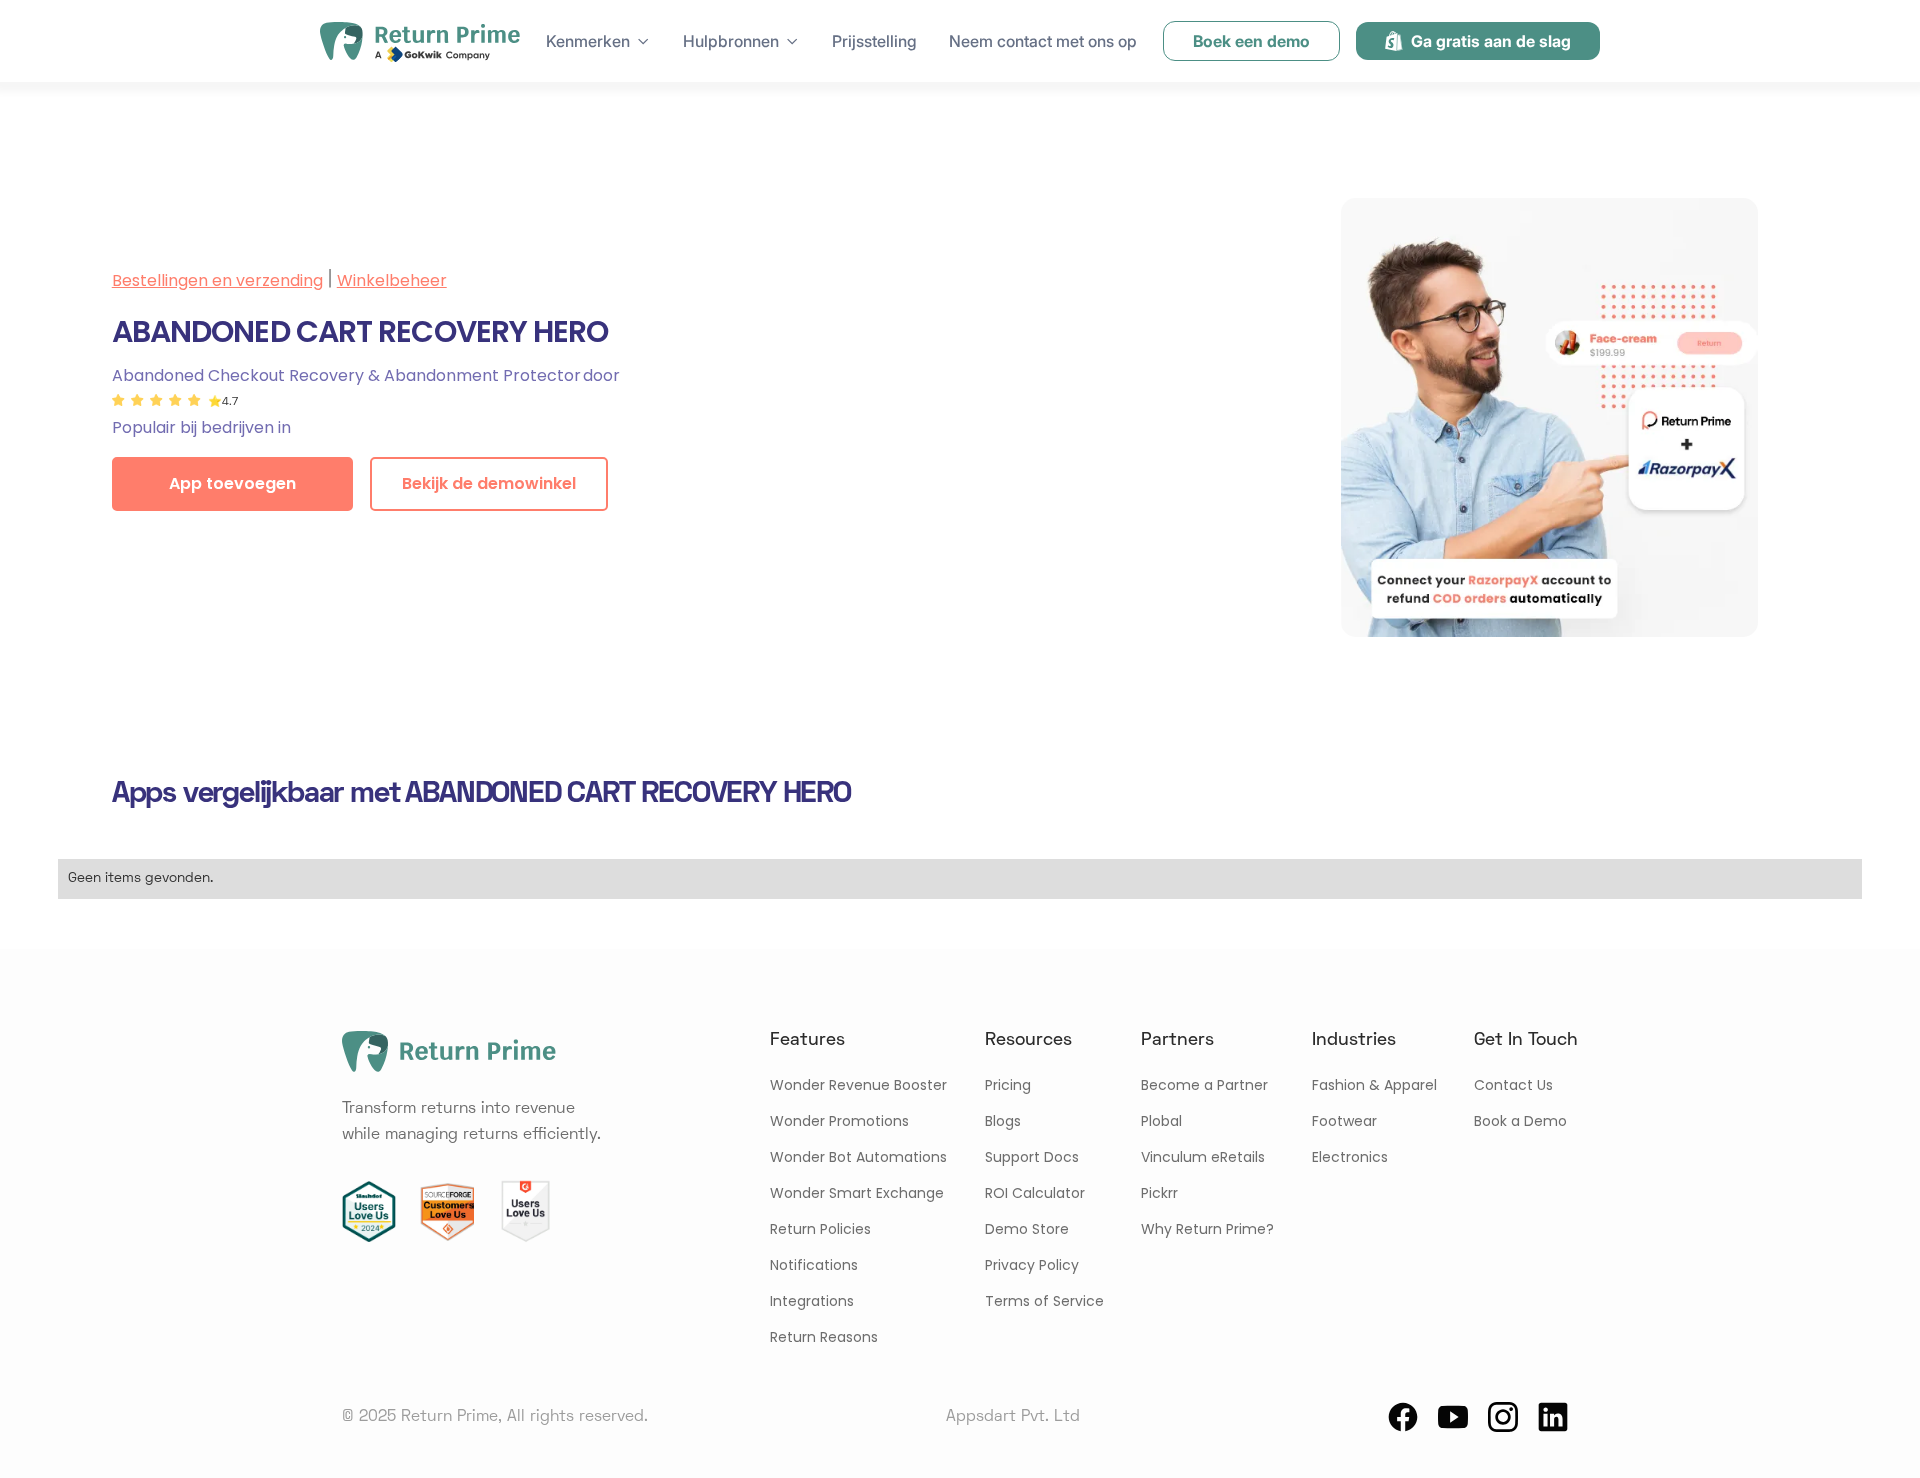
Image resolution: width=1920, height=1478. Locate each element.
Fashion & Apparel (1374, 1085)
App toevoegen (232, 483)
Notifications (814, 1265)
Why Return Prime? (1207, 1229)
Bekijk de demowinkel (489, 483)
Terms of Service (1044, 1301)
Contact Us (1513, 1085)
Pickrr (1159, 1193)
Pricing (1008, 1085)
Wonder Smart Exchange (857, 1193)
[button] (598, 41)
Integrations (812, 1301)
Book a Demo (1520, 1121)
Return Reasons (824, 1337)
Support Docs (1032, 1157)
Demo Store (1027, 1229)
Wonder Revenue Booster (858, 1085)
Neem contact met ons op (1043, 41)
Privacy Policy (1032, 1265)
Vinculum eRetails (1203, 1157)
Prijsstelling (874, 41)
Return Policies (820, 1229)
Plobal (1161, 1121)
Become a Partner (1204, 1085)
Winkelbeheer (392, 280)
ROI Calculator (1035, 1193)
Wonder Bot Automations (858, 1157)
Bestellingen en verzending (217, 280)
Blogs (1003, 1121)
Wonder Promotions (839, 1121)
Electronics (1350, 1157)
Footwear (1344, 1121)
